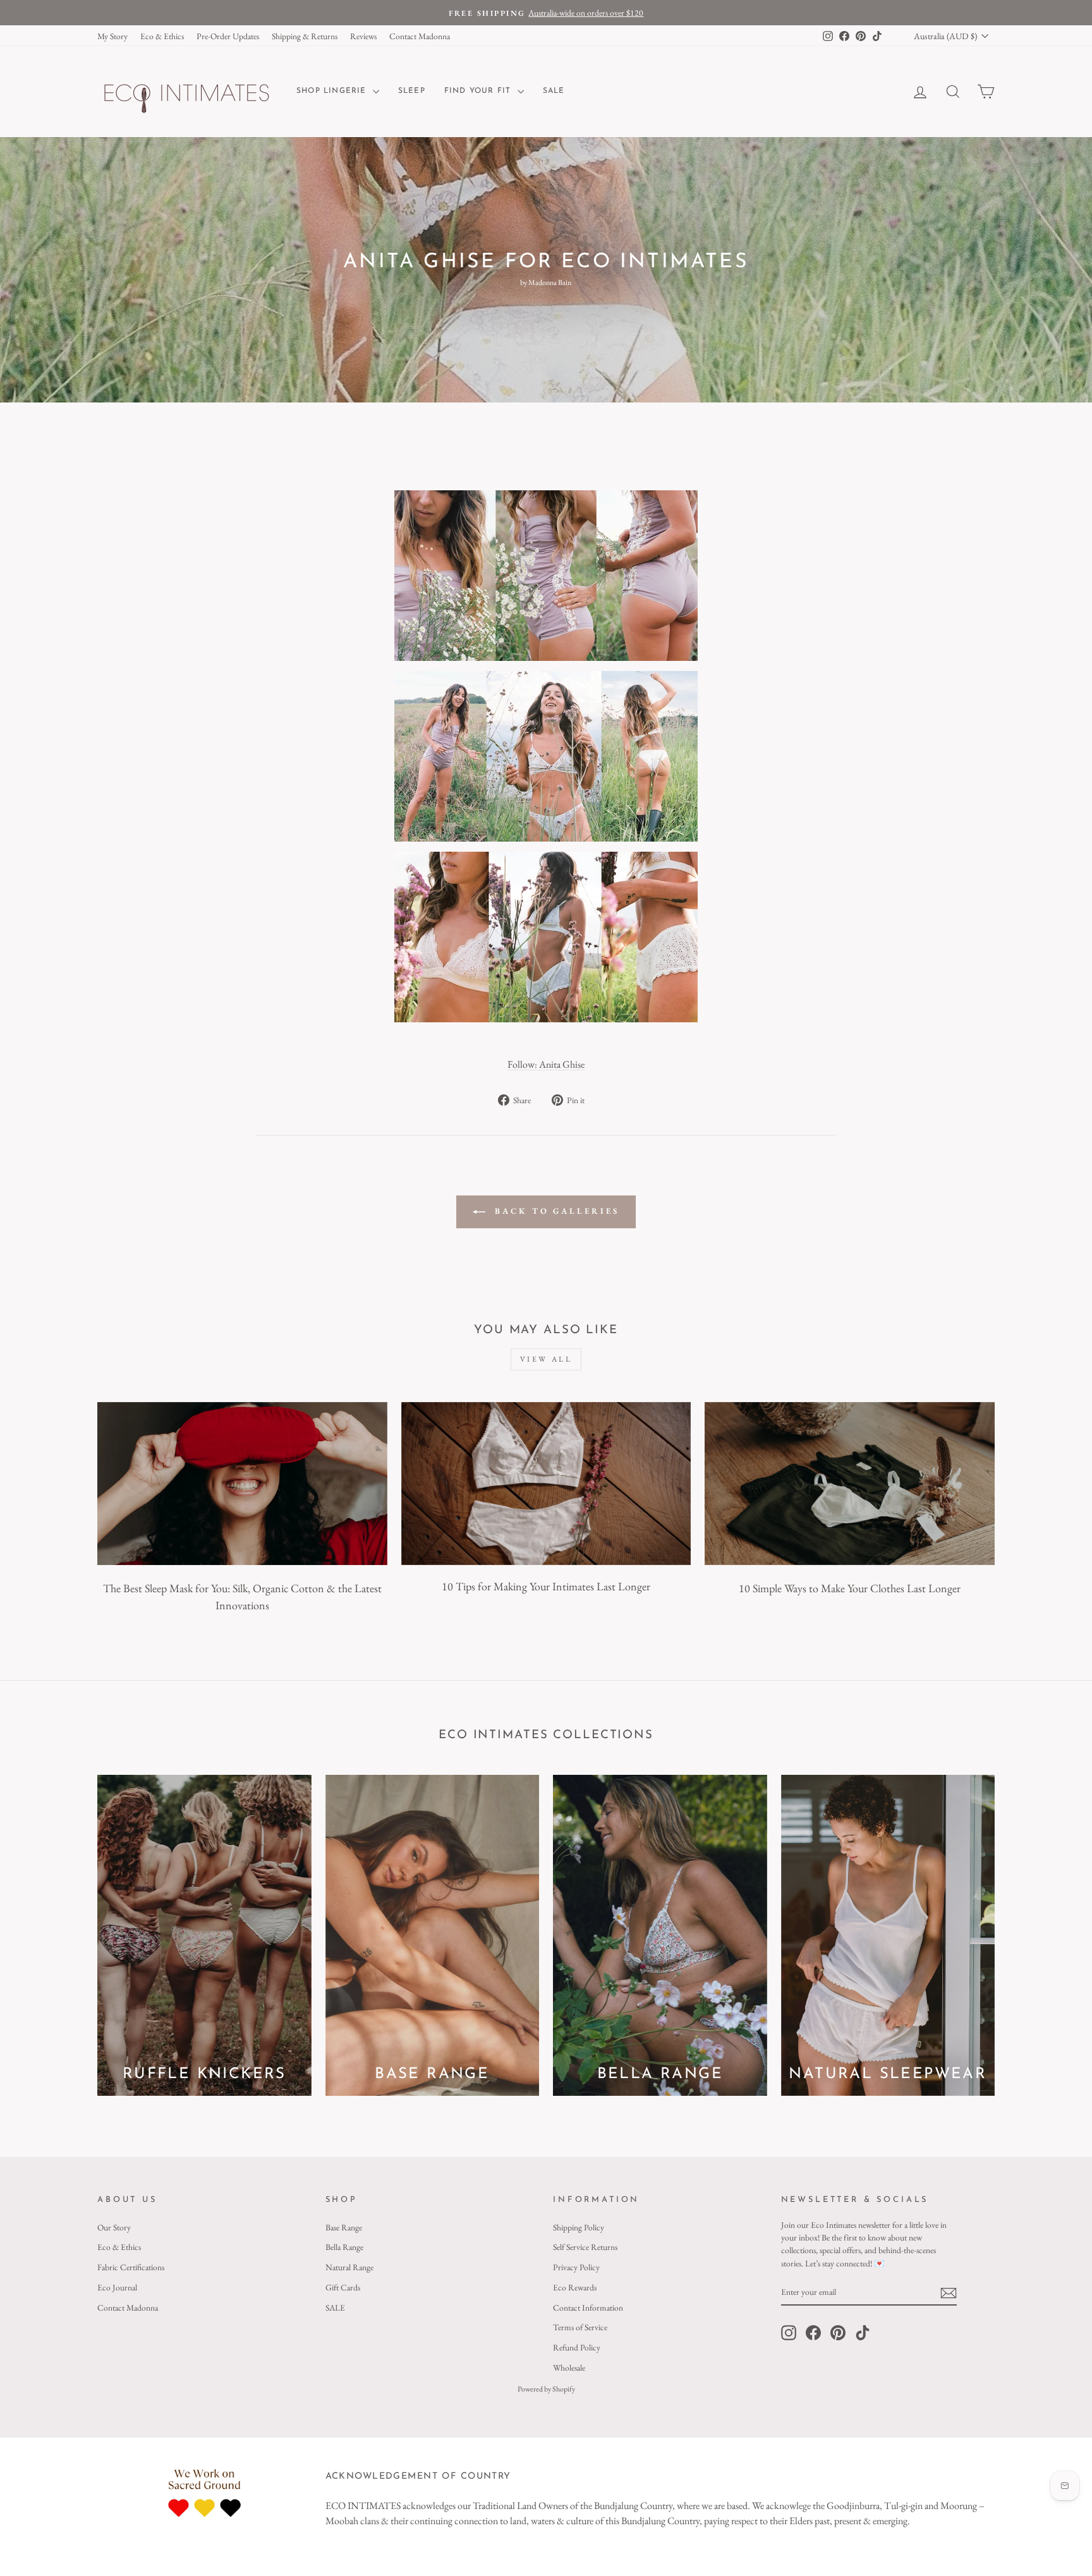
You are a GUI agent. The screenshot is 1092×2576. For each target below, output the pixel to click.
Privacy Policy (576, 2267)
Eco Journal (117, 2287)
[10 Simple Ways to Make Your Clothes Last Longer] (850, 1484)
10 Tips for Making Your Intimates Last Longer (546, 1586)
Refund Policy (577, 2347)
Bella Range (344, 2247)
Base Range (344, 2227)
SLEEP (412, 91)
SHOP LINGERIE (333, 91)
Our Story (114, 2227)
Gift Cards (343, 2287)
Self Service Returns (585, 2247)
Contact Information (588, 2307)
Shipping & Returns (305, 36)
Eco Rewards (575, 2287)
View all (546, 1359)
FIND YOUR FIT (479, 91)
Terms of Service (580, 2327)
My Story (112, 36)
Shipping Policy (579, 2227)
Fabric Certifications (131, 2267)
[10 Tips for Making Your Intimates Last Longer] (546, 1484)
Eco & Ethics (162, 36)
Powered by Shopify (546, 2389)
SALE (554, 91)
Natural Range (349, 2267)
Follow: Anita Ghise (546, 1064)
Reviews (363, 36)
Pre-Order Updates (228, 36)
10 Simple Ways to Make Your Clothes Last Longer (850, 1588)
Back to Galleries (555, 1211)
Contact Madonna (420, 36)
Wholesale (569, 2367)
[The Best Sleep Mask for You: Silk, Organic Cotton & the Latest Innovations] (242, 1484)
